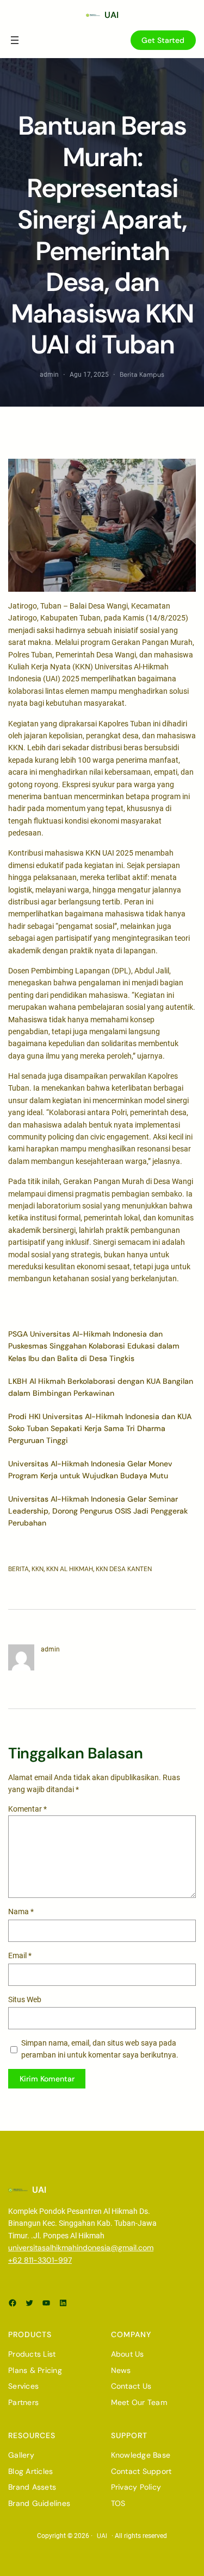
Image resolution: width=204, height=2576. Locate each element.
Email (20, 1955)
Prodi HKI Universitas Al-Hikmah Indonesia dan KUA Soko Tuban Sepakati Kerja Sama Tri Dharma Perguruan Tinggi (100, 1429)
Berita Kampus (142, 375)
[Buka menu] (15, 40)
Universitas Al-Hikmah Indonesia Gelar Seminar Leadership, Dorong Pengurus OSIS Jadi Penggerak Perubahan (98, 1511)
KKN (38, 1569)
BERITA (18, 1569)
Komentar (27, 1809)
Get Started (163, 40)
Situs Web (25, 1999)
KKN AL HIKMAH (70, 1569)
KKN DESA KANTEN (124, 1569)
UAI (112, 15)
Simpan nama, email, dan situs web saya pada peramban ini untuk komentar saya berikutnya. (100, 2049)
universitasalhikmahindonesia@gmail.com (81, 2248)
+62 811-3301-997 (40, 2260)
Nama (21, 1912)
